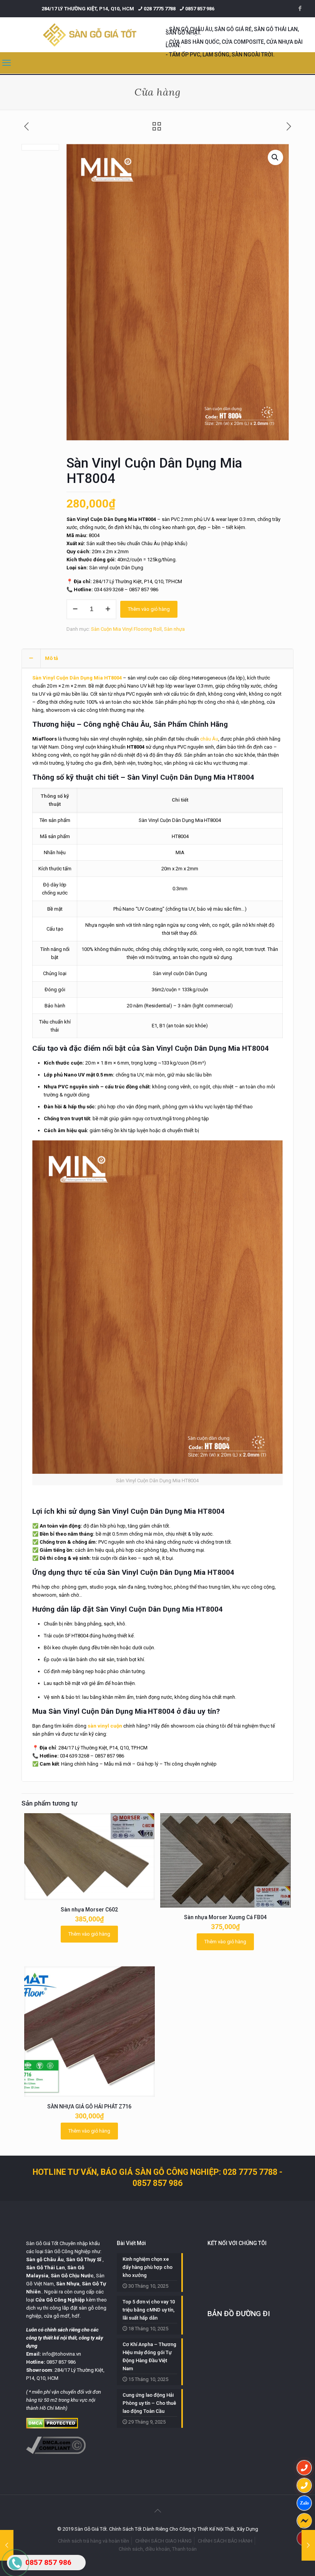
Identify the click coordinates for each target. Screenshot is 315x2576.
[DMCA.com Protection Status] (52, 2427)
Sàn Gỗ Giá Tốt (42, 2243)
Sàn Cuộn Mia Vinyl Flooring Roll (126, 629)
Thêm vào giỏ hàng (149, 609)
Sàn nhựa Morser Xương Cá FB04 (225, 1917)
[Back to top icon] (157, 2511)
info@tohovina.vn (62, 2354)
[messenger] (304, 2521)
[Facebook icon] (300, 8)
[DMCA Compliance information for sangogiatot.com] (56, 2452)
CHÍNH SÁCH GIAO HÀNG (163, 2541)
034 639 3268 (109, 589)
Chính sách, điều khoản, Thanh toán (158, 2549)
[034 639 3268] (304, 2485)
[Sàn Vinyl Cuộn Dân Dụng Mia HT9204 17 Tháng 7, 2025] (308, 2545)
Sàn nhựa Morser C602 (89, 1910)
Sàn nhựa (174, 629)
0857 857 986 (200, 9)
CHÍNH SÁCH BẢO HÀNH (225, 2541)
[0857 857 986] (304, 2468)
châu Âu (209, 739)
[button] (275, 157)
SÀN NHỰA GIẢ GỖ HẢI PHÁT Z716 (89, 2106)
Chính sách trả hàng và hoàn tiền (94, 2541)
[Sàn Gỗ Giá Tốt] (90, 35)
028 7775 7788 (160, 9)
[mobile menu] (7, 63)
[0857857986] (304, 2503)
